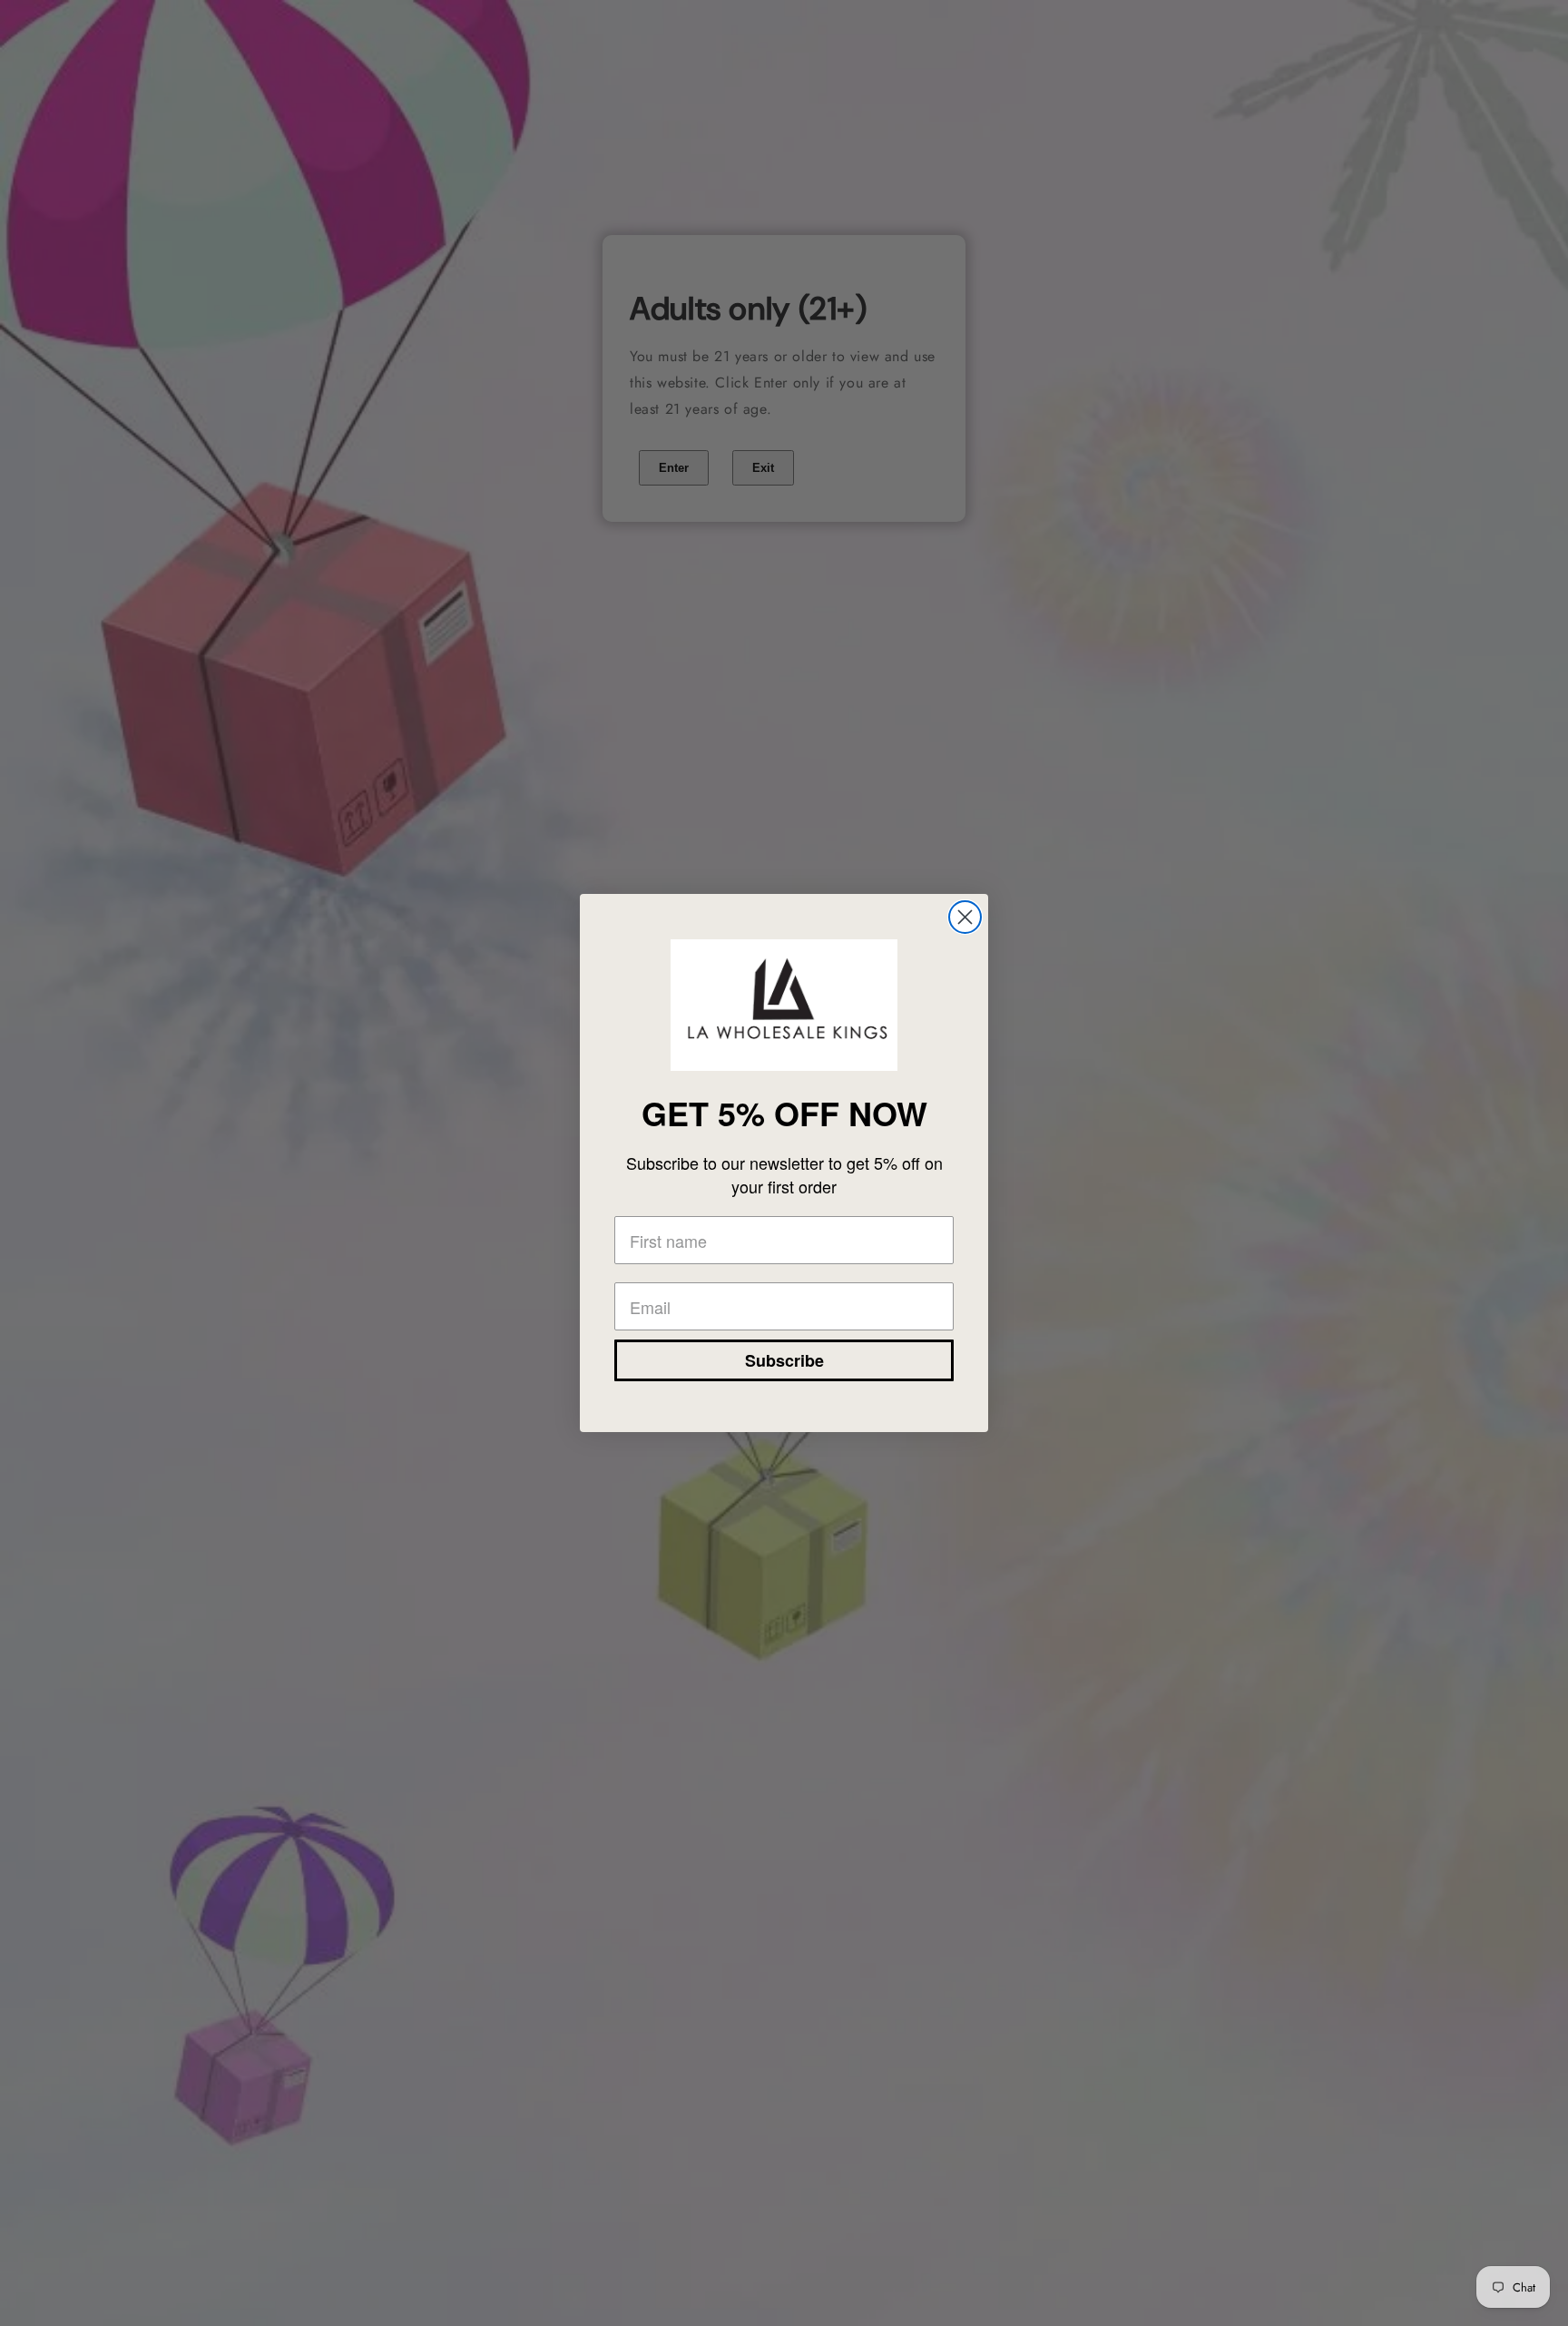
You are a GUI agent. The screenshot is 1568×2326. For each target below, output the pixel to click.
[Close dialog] (965, 917)
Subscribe (784, 1360)
